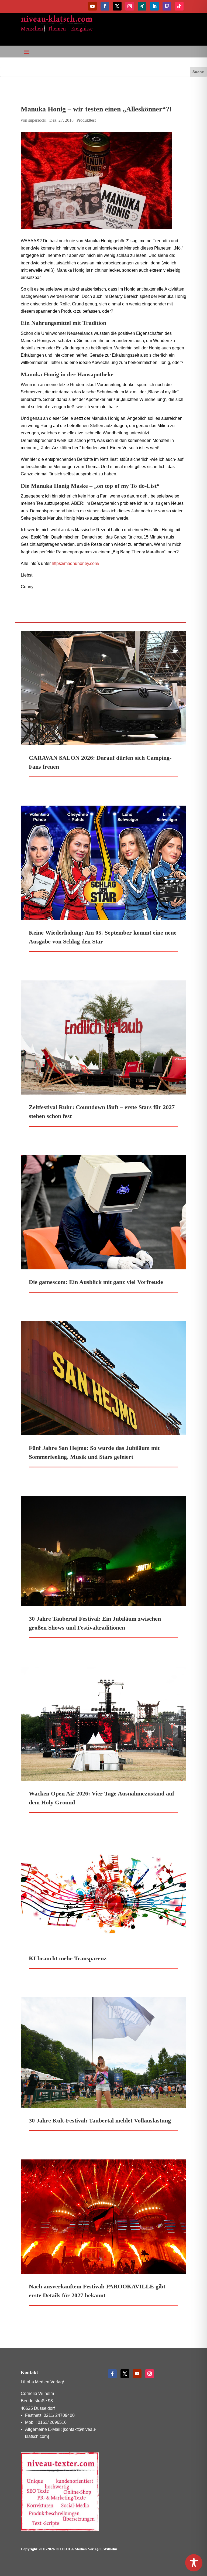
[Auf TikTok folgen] (179, 6)
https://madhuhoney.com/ (75, 563)
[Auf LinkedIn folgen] (154, 6)
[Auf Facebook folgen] (105, 6)
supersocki (37, 120)
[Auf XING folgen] (142, 6)
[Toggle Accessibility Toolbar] (194, 2563)
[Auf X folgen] (117, 6)
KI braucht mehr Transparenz (68, 1958)
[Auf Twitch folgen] (167, 6)
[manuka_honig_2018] (103, 180)
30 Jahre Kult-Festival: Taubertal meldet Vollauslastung (100, 2120)
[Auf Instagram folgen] (130, 6)
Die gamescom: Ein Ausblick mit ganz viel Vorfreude (96, 1282)
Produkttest (86, 120)
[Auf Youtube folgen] (92, 6)
